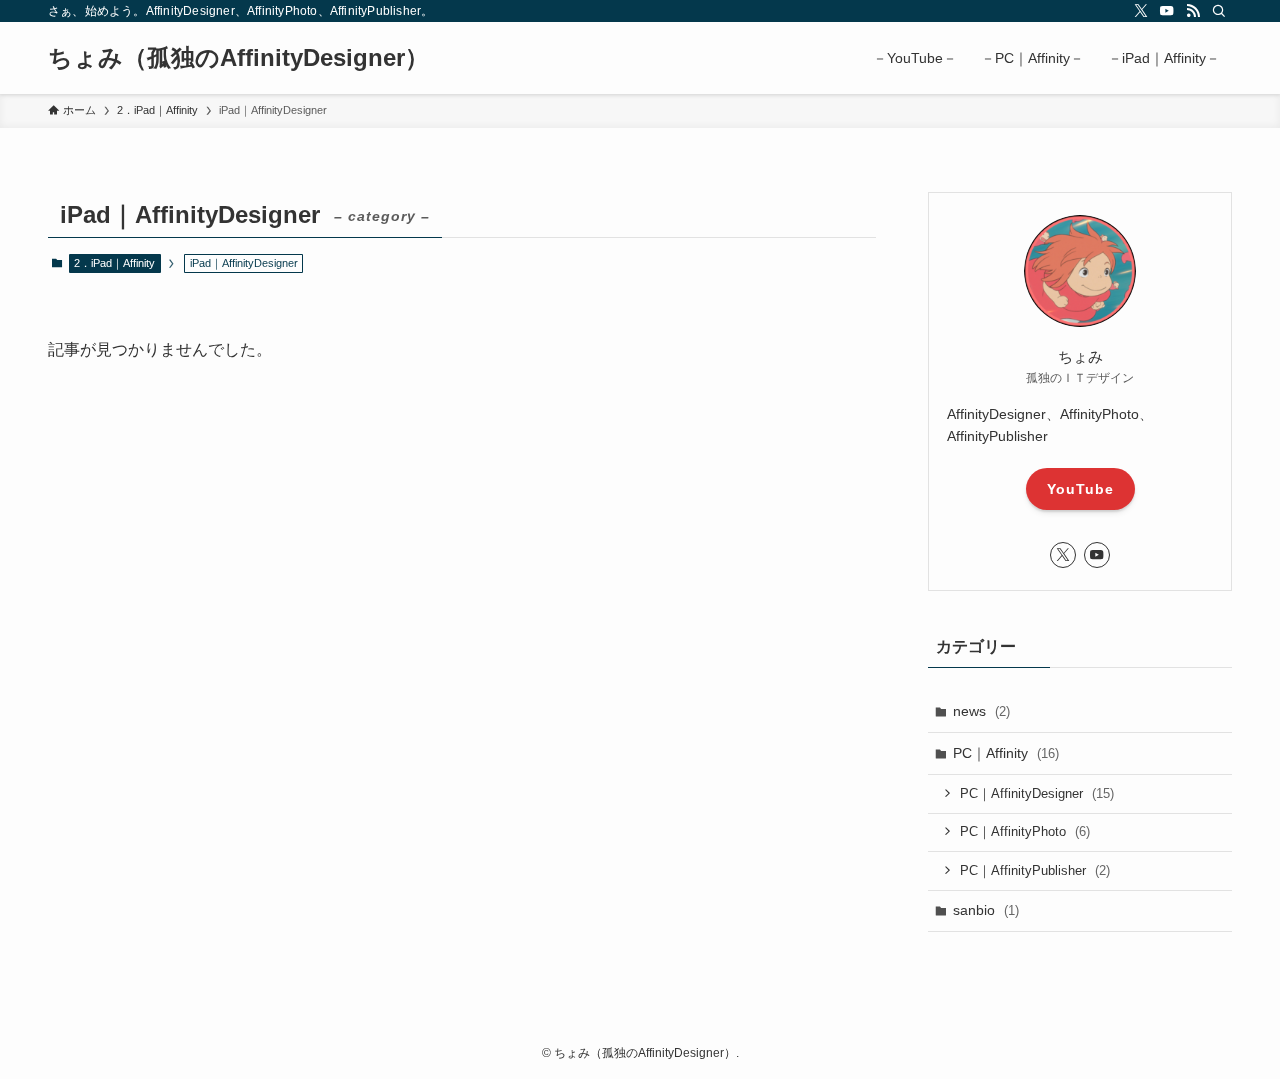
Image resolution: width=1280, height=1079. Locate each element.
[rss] (1193, 11)
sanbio (986, 910)
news (981, 711)
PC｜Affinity (1006, 753)
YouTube (1080, 489)
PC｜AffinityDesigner (1037, 793)
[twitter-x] (1141, 11)
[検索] (1219, 11)
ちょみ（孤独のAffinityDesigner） (238, 58)
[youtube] (1167, 11)
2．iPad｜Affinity (114, 263)
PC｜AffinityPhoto (1025, 831)
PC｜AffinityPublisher (1035, 870)
